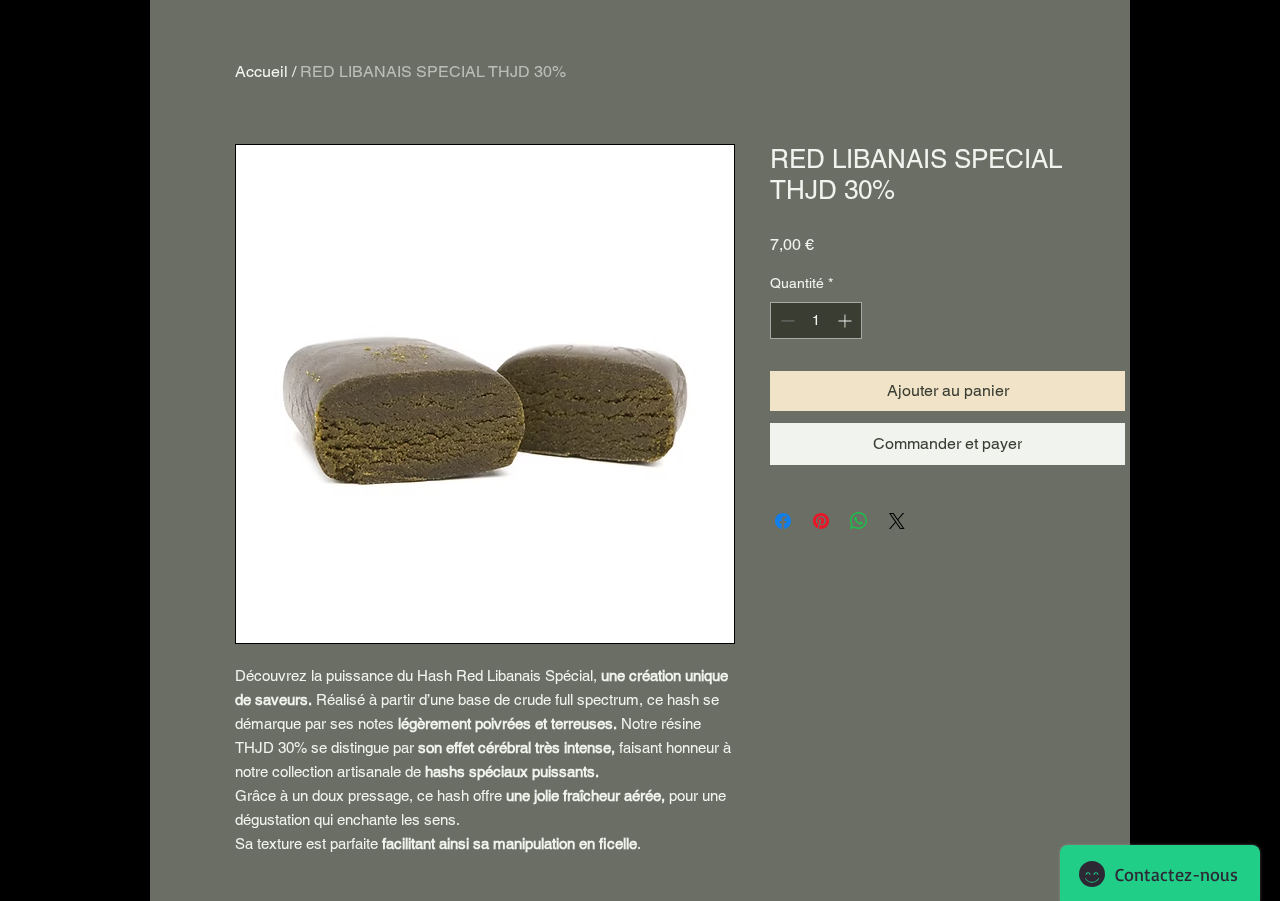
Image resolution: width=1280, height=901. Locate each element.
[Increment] (846, 320)
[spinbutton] (816, 320)
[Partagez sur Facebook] (783, 521)
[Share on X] (897, 521)
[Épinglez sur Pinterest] (821, 521)
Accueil (261, 71)
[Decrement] (785, 320)
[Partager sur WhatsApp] (859, 521)
